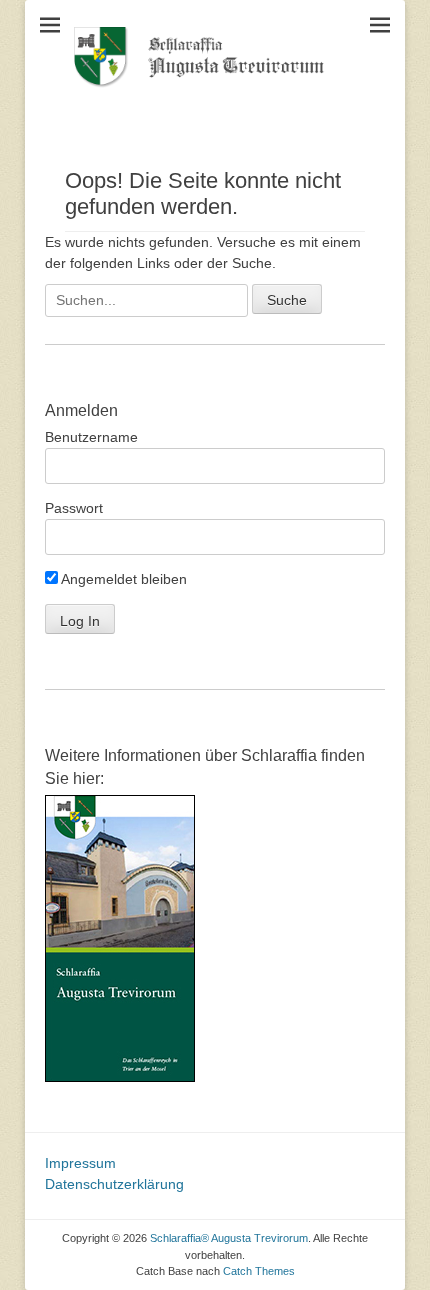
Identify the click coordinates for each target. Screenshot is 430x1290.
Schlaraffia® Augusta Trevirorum (229, 1238)
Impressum (80, 1163)
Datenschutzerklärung (114, 1184)
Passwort (74, 508)
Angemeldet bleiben (122, 579)
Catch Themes (259, 1271)
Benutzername (91, 437)
